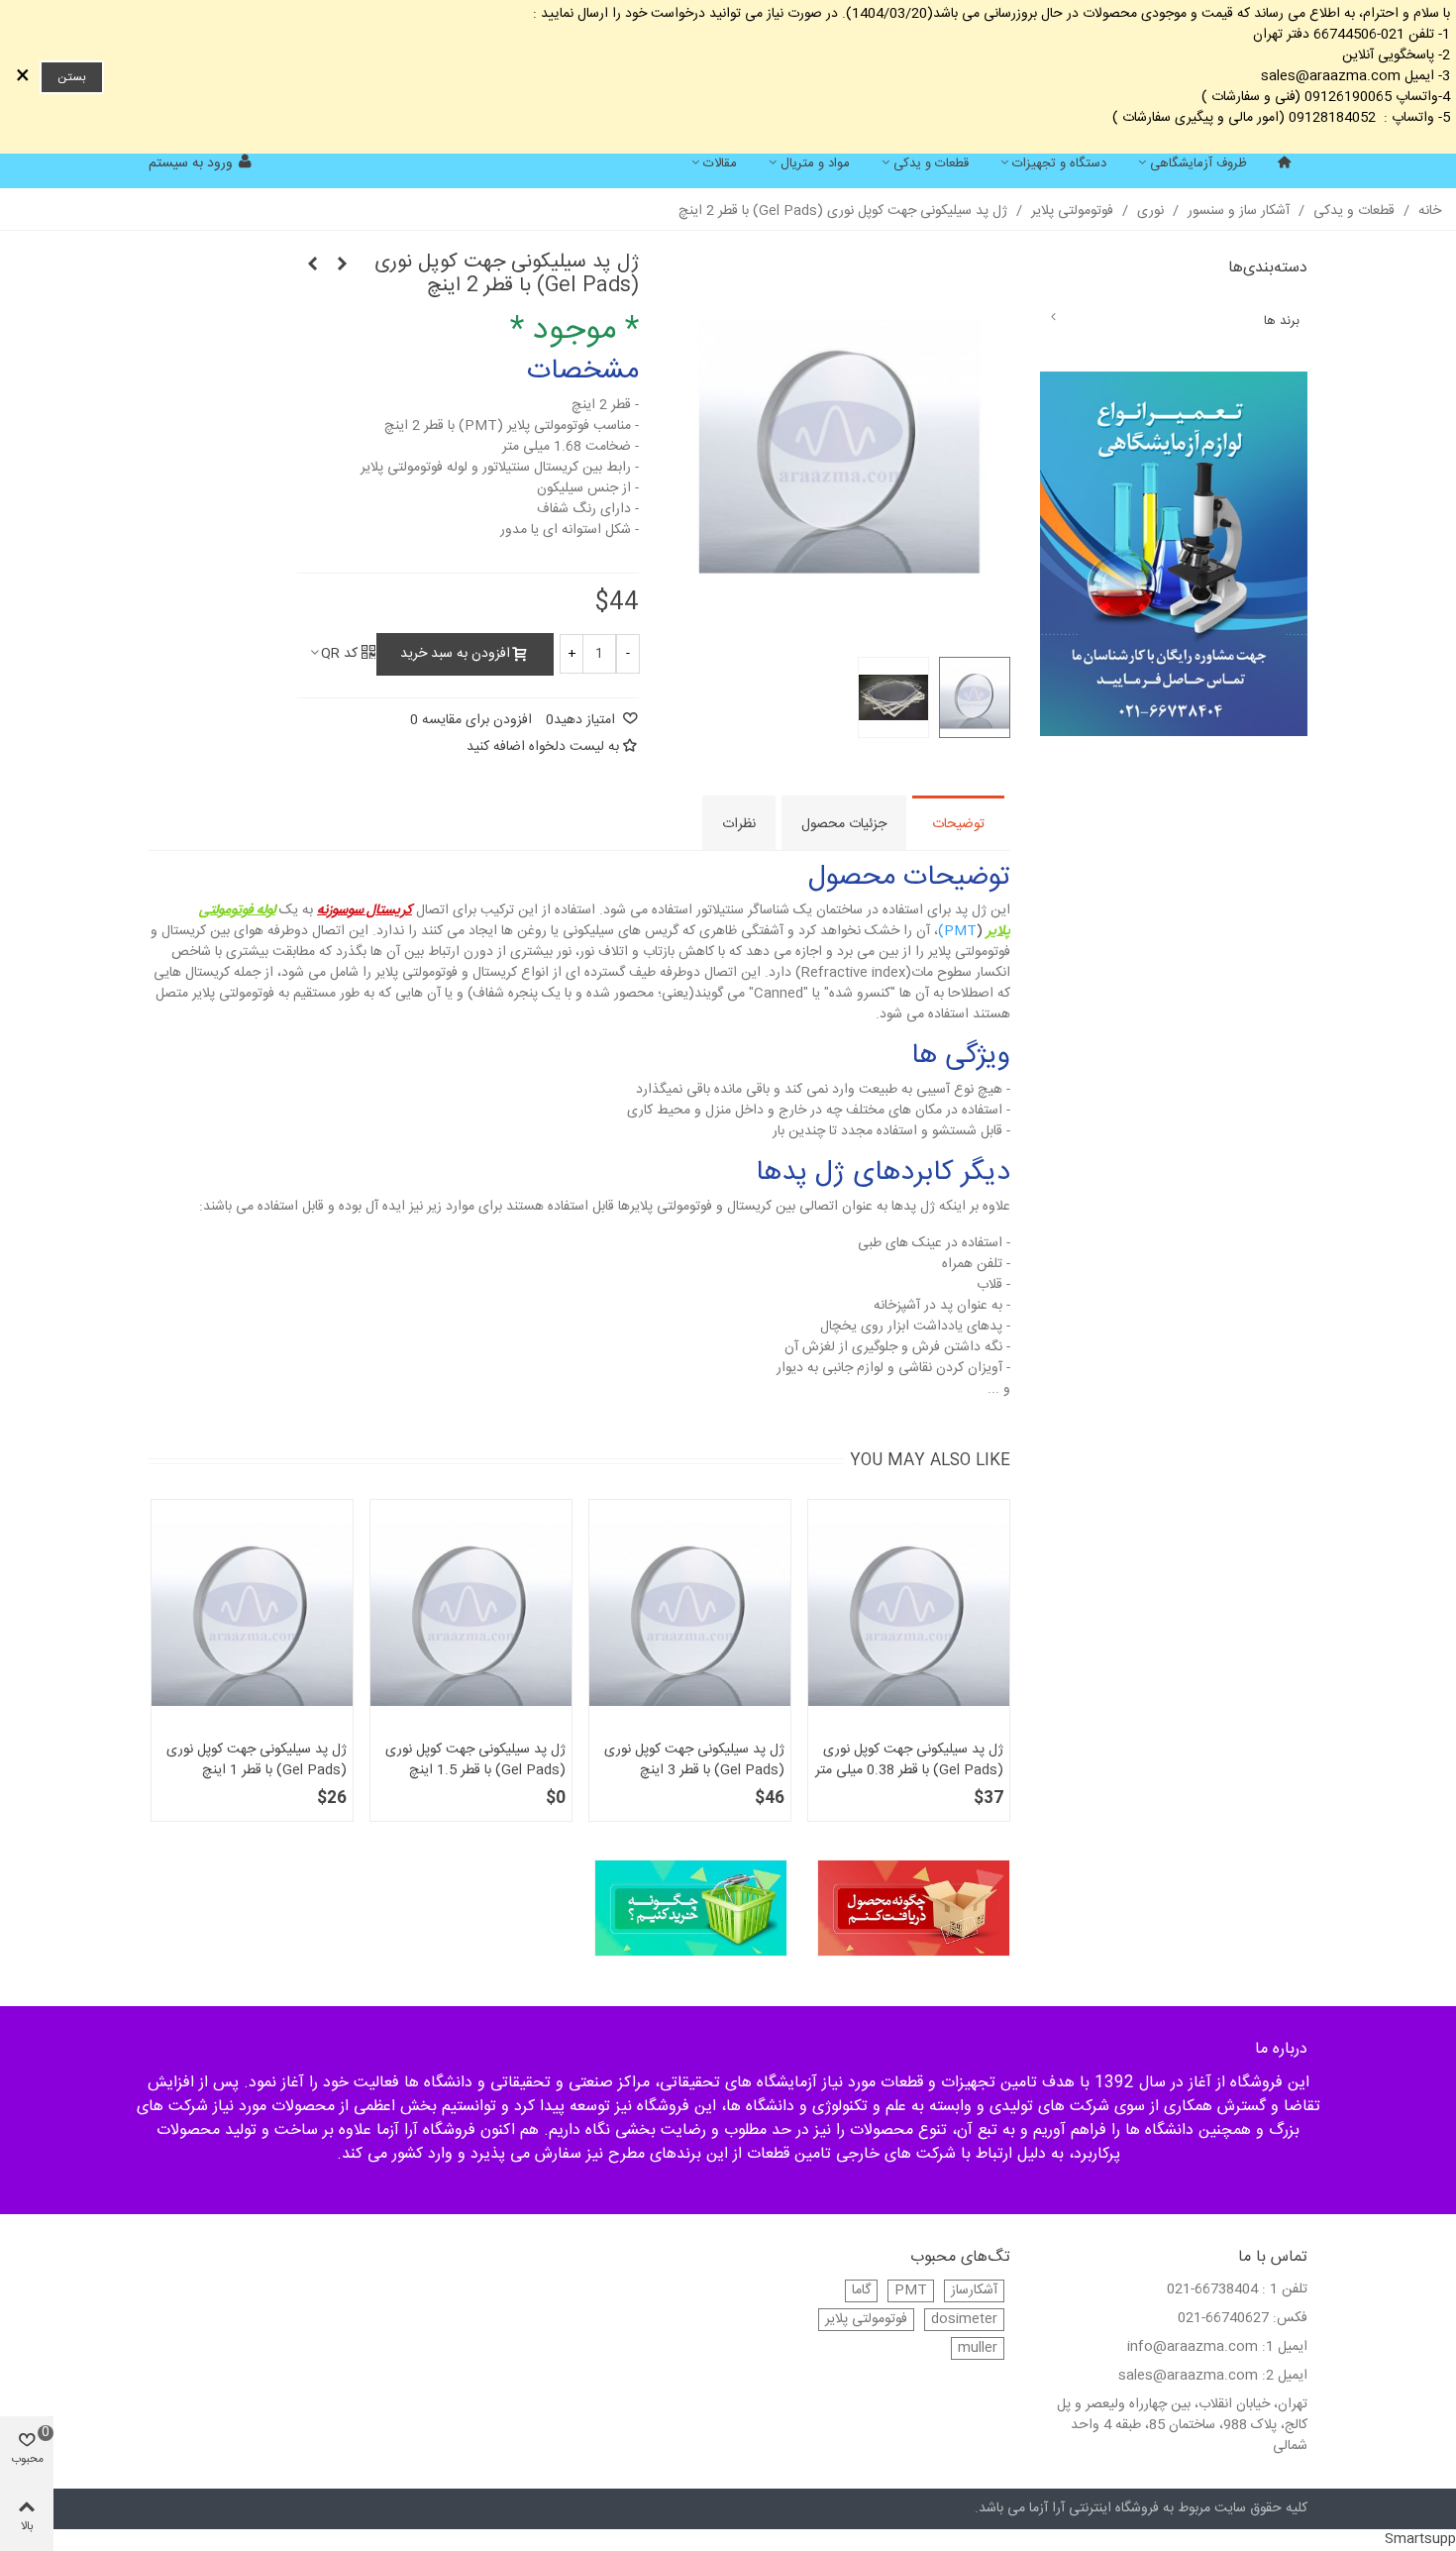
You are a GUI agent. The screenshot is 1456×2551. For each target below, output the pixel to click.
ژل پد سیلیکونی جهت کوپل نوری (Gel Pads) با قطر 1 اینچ (257, 1760)
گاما (861, 2291)
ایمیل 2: (1285, 2376)
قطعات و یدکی (931, 163)
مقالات (720, 163)
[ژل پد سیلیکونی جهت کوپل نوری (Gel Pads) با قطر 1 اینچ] (252, 1615)
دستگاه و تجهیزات (1059, 163)
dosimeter (964, 2320)
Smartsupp (1420, 2539)
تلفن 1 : (1285, 2290)
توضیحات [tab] (958, 824)
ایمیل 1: (1285, 2347)
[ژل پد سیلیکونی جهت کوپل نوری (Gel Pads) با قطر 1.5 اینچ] (342, 266)
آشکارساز (974, 2291)
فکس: (1290, 2319)
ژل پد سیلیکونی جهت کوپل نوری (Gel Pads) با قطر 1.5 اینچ (475, 1760)
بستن (72, 77)
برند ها (1282, 321)
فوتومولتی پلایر (866, 2320)
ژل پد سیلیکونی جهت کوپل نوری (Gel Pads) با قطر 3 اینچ (694, 1760)
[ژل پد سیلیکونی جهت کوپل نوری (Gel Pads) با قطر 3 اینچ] (312, 266)
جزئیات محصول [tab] (844, 824)
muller (978, 2348)
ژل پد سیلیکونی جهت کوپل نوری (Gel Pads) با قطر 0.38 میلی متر (909, 1760)
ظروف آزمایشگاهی (1198, 163)
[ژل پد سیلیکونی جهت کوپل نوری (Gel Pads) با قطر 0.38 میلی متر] (909, 1615)
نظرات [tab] (739, 824)
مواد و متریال (815, 163)
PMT (911, 2291)
